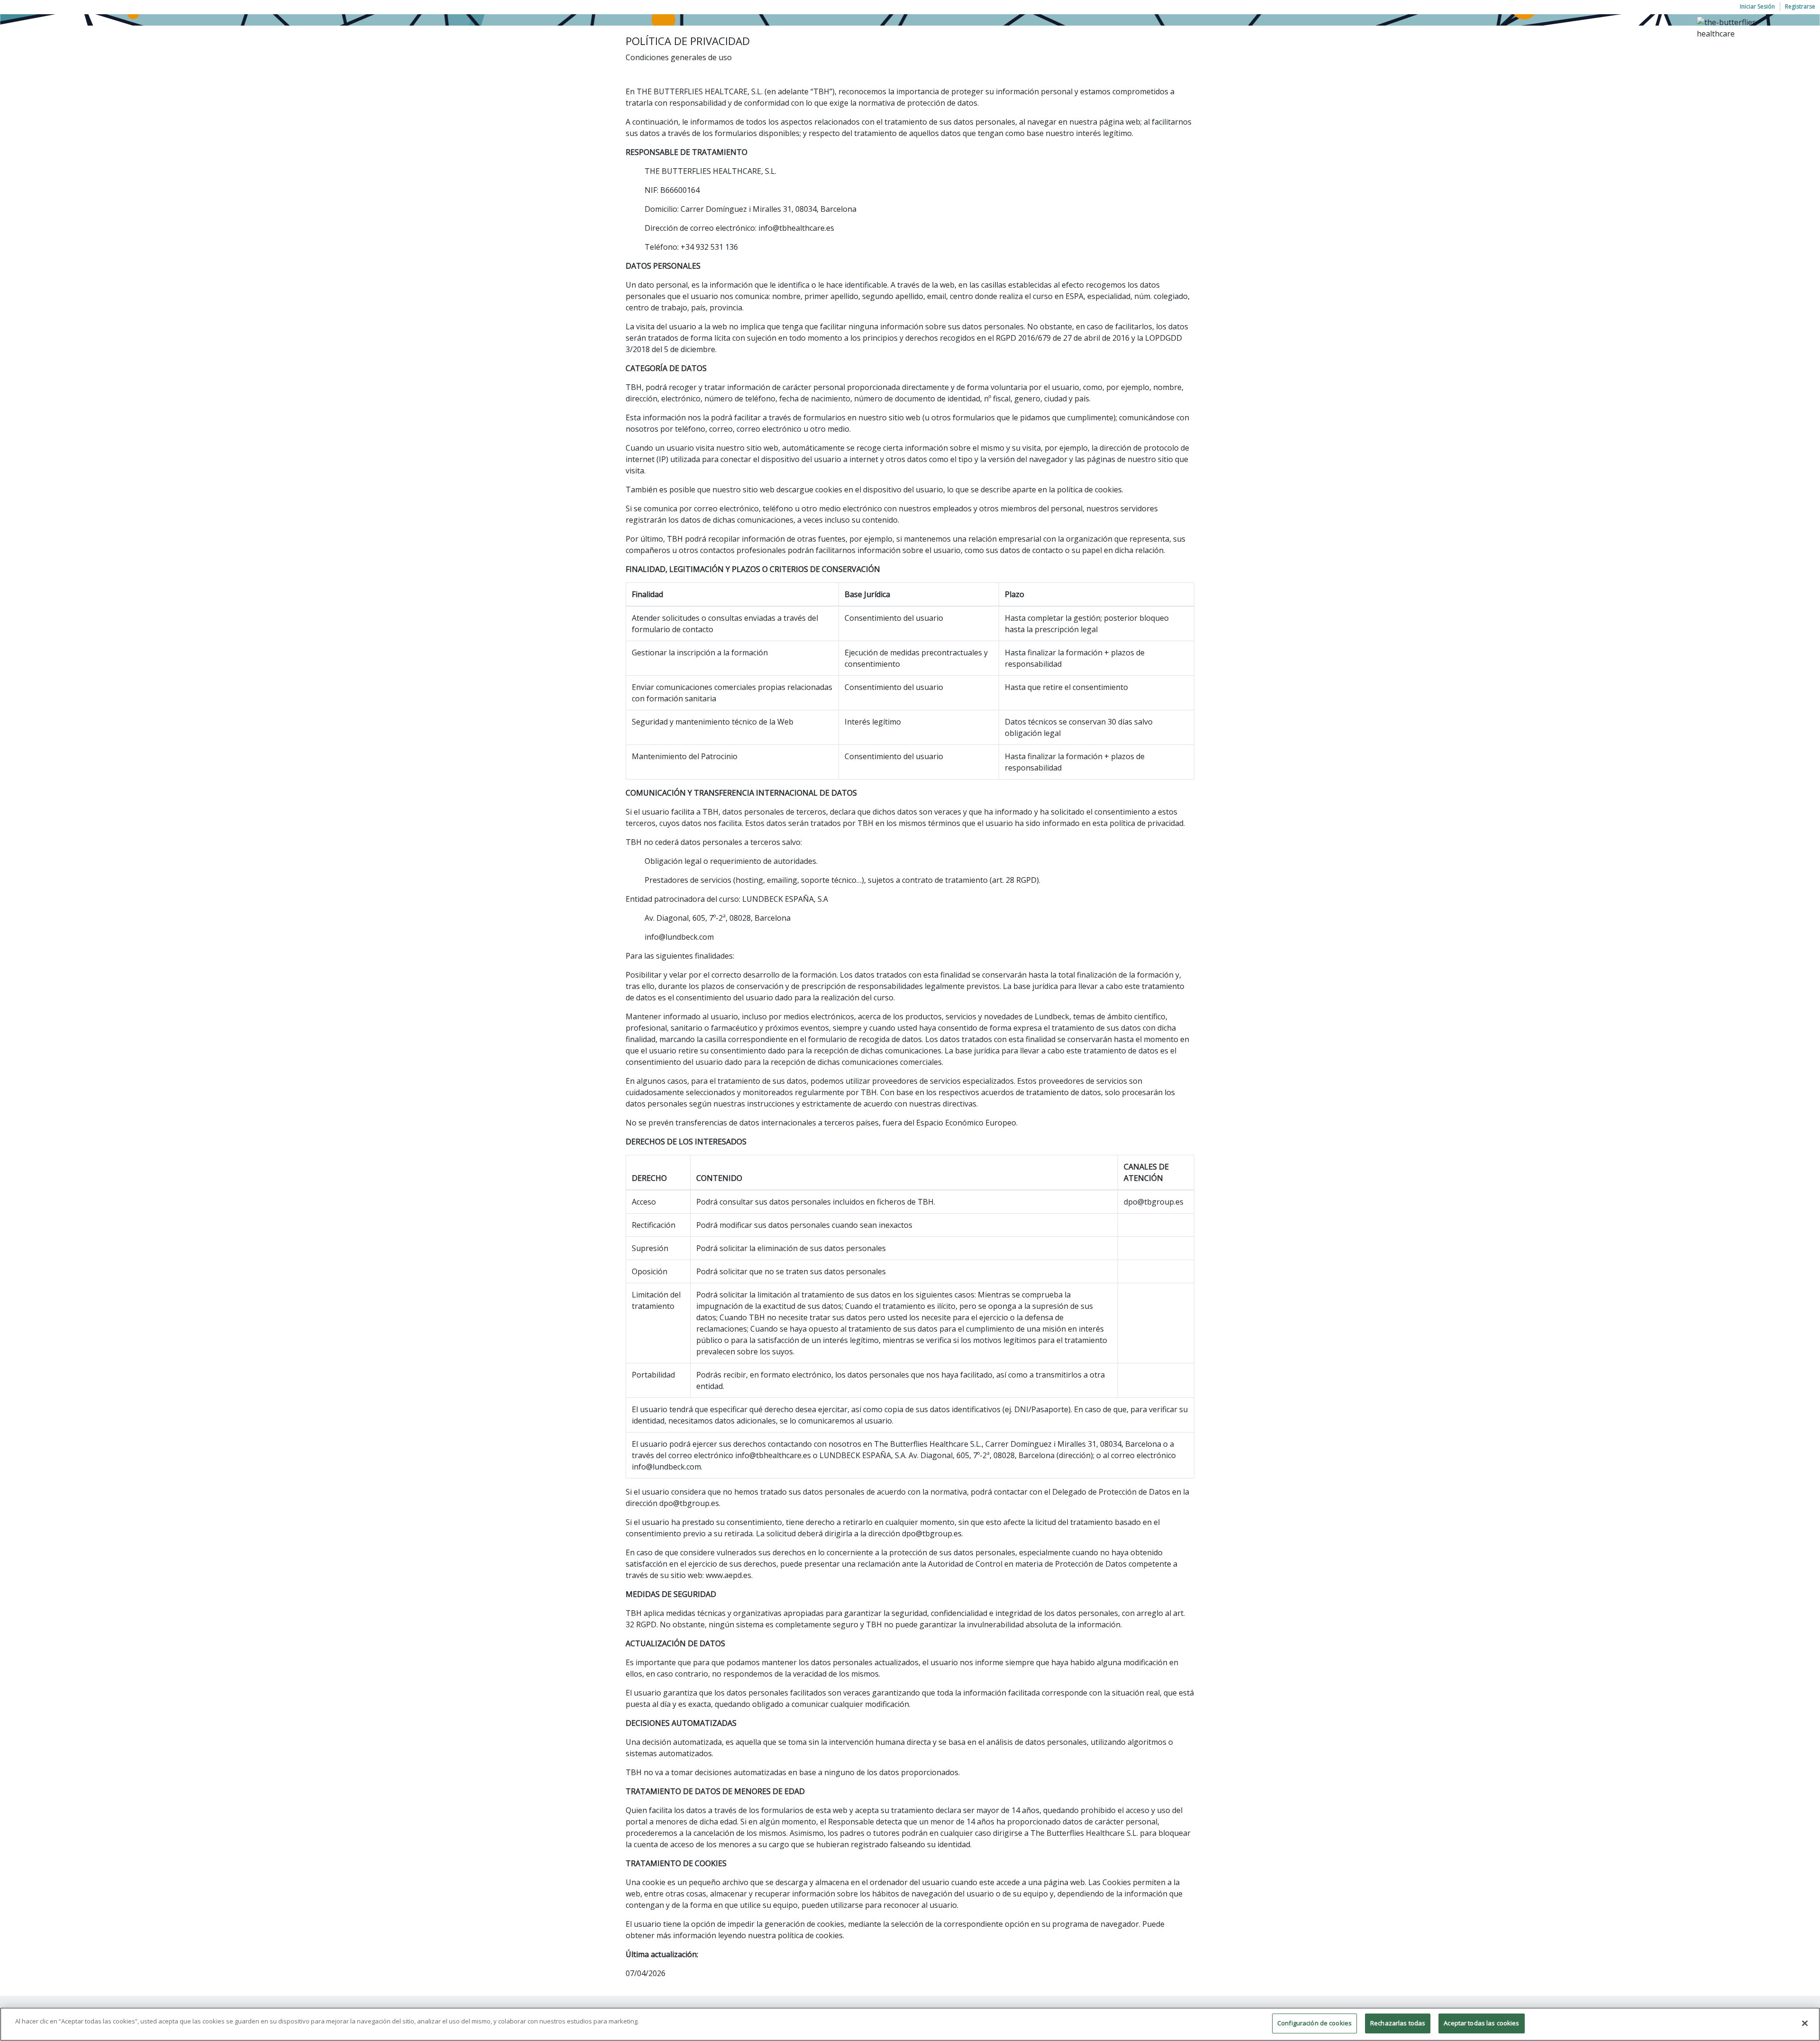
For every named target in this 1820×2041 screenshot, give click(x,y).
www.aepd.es (728, 1575)
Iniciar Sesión (1757, 6)
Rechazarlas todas (1398, 2023)
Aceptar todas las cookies (1481, 2023)
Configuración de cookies (1315, 2023)
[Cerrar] (1805, 2023)
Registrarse (1800, 6)
